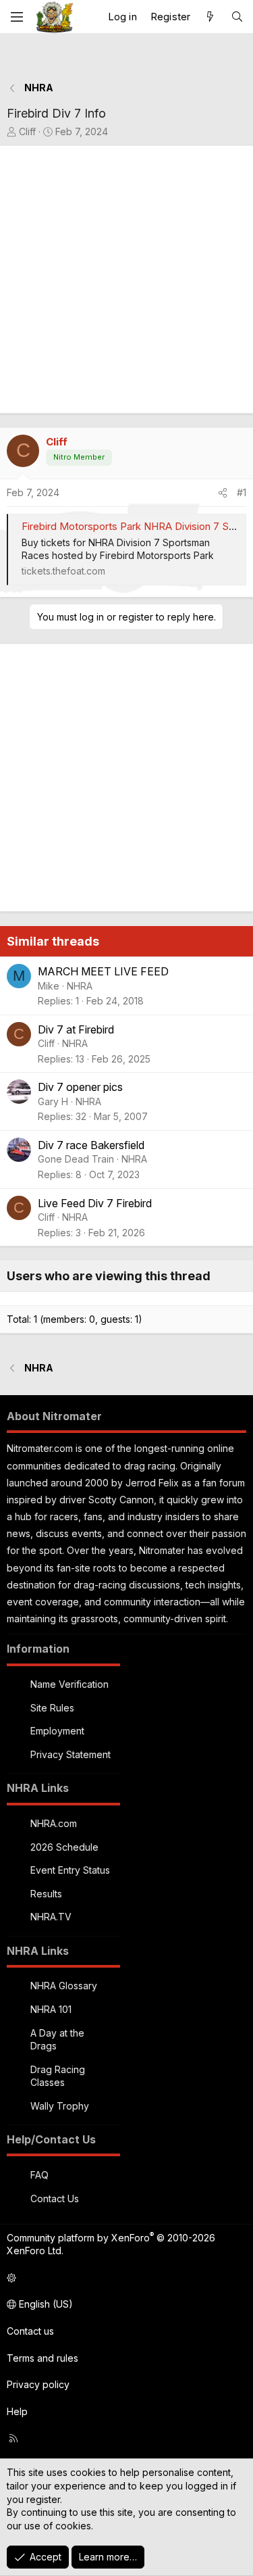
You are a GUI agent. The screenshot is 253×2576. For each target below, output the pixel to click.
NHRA (80, 986)
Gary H (53, 1101)
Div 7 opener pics (80, 1087)
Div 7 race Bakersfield (91, 1145)
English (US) (45, 2304)
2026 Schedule (64, 1847)
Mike (49, 986)
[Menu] (17, 17)
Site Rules (52, 1708)
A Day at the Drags (57, 2040)
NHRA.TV (51, 1917)
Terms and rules (43, 2358)
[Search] (237, 17)
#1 (242, 492)
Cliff (27, 131)
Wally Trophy (60, 2106)
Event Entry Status (70, 1870)
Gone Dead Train (76, 1159)
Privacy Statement (71, 1754)
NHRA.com (54, 1823)
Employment (57, 1731)
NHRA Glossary (64, 1986)
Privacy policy (38, 2384)
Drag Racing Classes (58, 2076)
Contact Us (55, 2198)
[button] (124, 2278)
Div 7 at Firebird (76, 1029)
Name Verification (69, 1684)
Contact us (30, 2331)
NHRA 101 (51, 2009)
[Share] (223, 493)
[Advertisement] (126, 280)
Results (46, 1894)
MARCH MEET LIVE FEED (103, 971)
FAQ (39, 2175)
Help (17, 2411)
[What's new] (210, 17)
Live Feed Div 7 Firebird (95, 1203)
